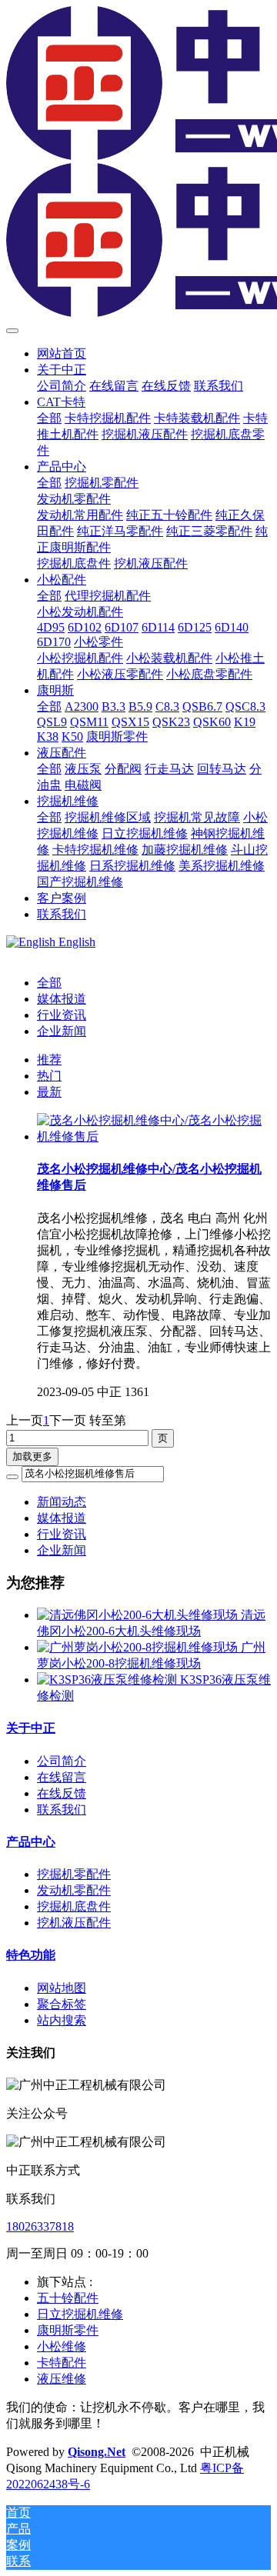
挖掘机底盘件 (74, 1906)
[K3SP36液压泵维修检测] (108, 1680)
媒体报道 (62, 999)
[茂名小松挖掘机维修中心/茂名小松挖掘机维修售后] (154, 1136)
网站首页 (62, 353)
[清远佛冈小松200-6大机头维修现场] (139, 1615)
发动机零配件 (74, 1890)
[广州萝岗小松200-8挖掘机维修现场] (139, 1647)
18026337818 (40, 2226)
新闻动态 (62, 1502)
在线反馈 (62, 1793)
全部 (49, 418)
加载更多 (32, 1456)
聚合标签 (62, 2004)
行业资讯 (62, 1015)
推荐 (49, 1060)
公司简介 (62, 1761)
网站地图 (62, 1988)
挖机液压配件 (74, 1923)
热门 (49, 1076)
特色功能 (31, 1955)
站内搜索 (62, 2020)
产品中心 (31, 1842)
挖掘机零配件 (74, 1874)
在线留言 (62, 1777)
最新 (49, 1092)
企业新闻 (62, 1031)
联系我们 (62, 1810)
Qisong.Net (97, 2452)
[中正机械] (138, 163)
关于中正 (31, 1728)
